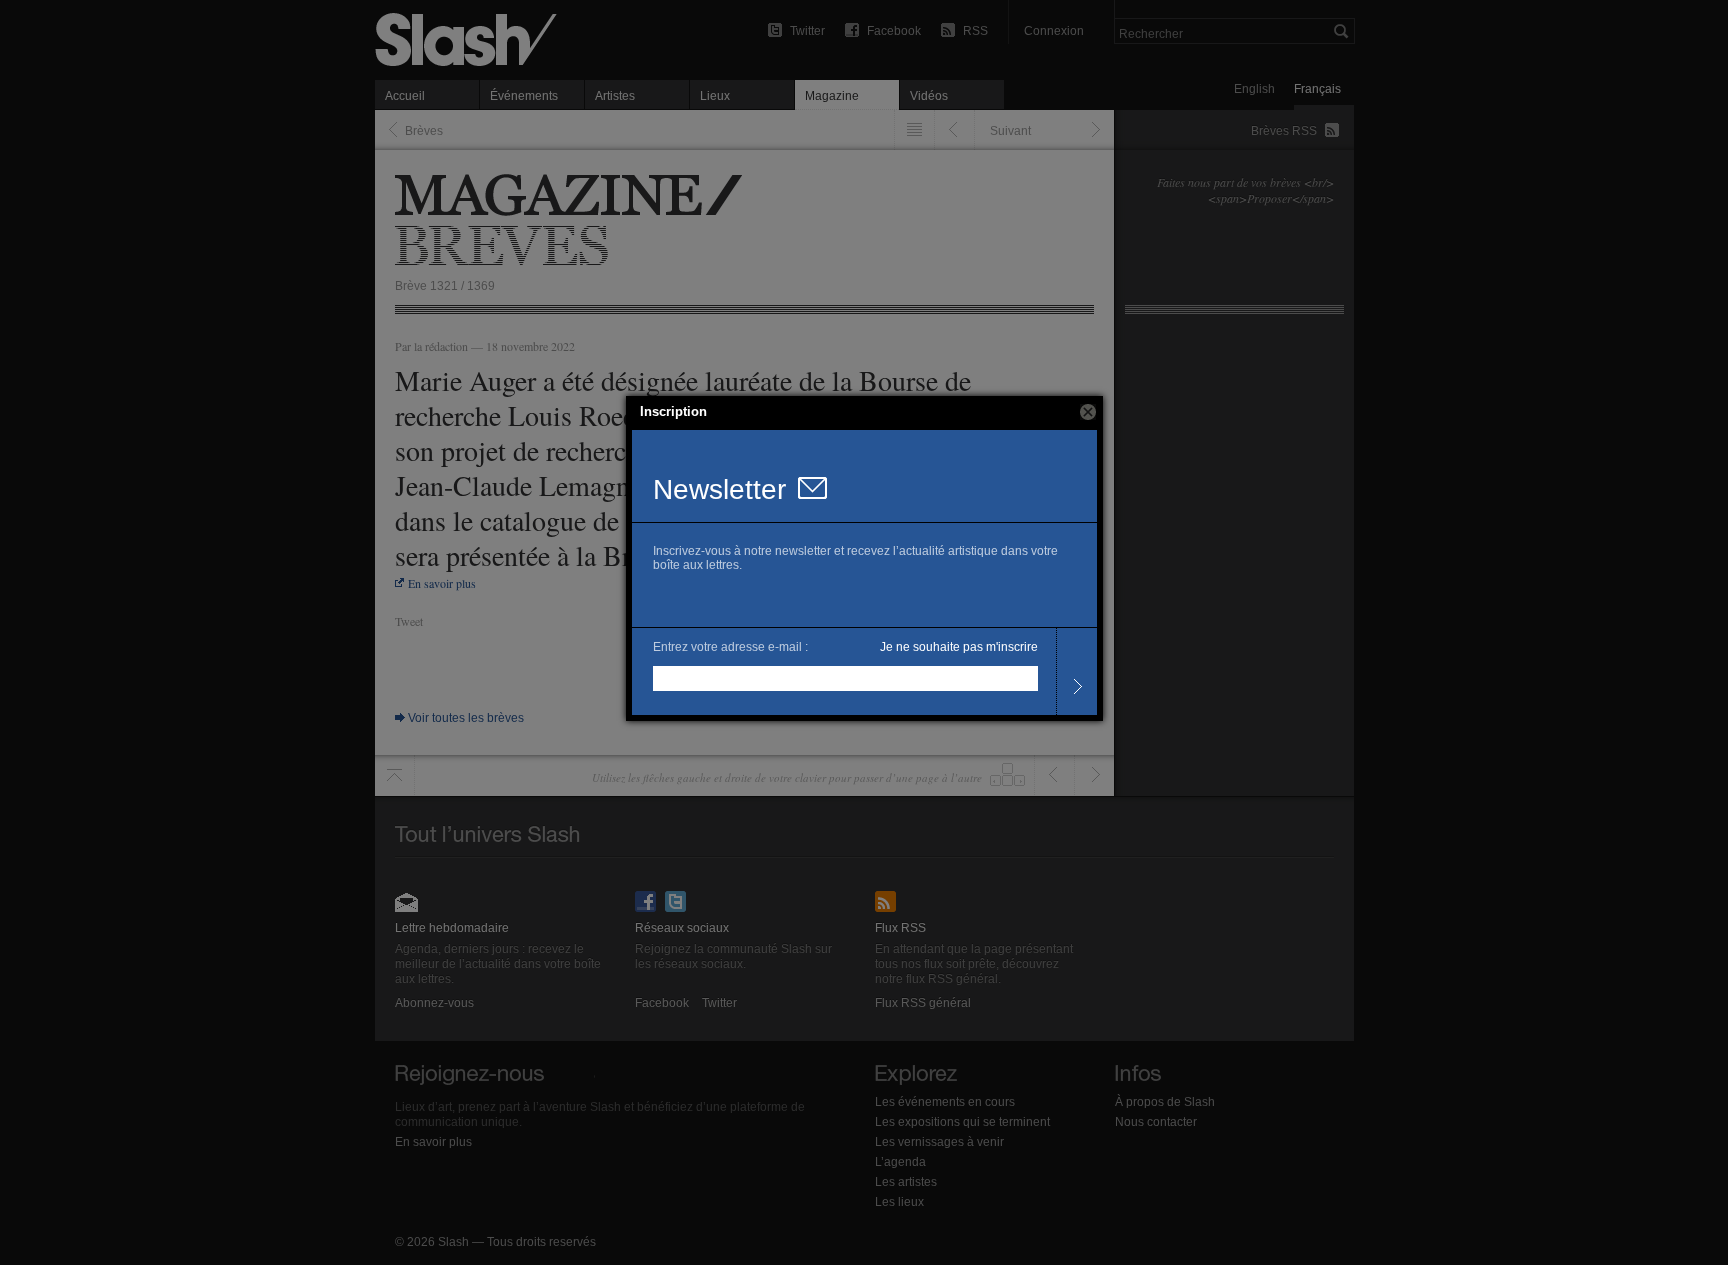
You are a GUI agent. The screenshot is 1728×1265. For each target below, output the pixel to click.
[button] (1088, 412)
